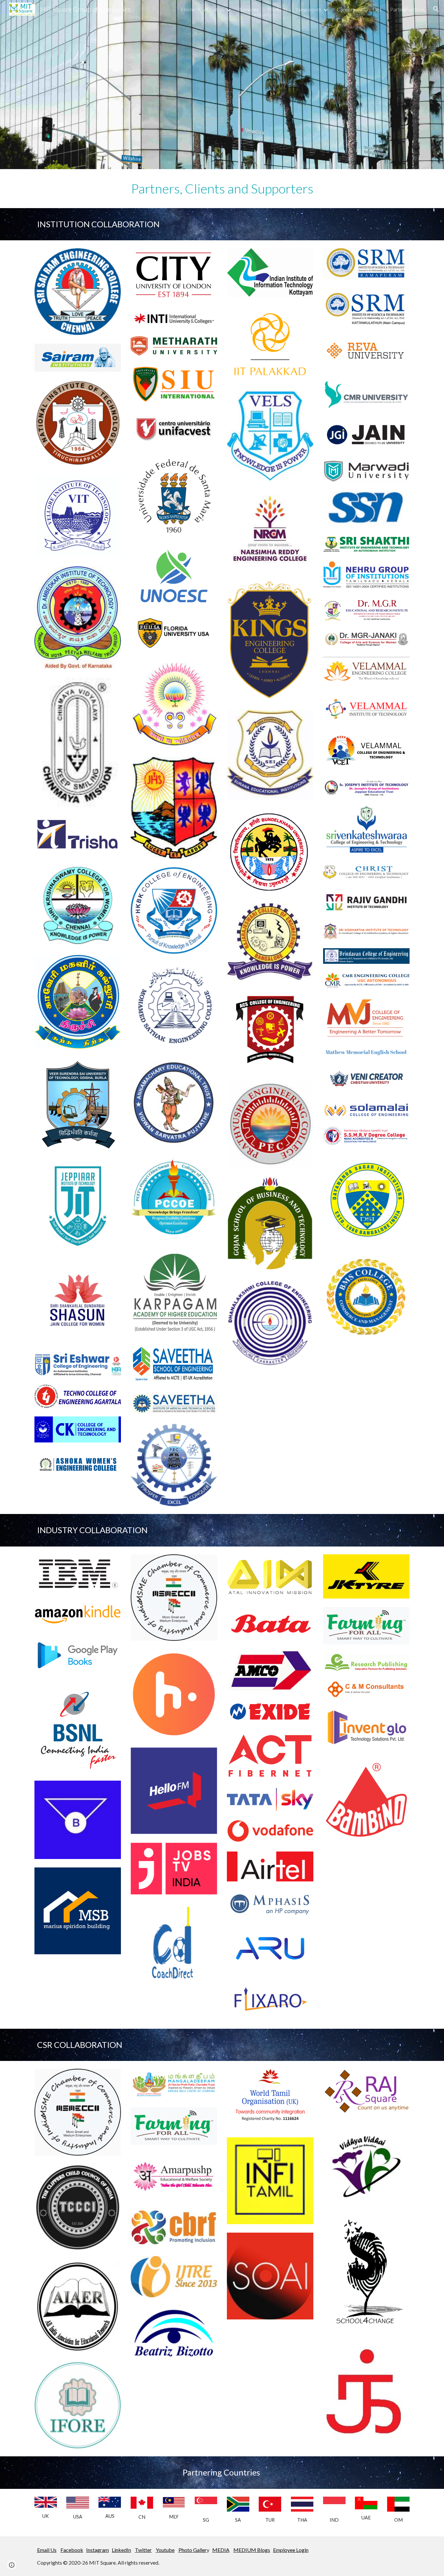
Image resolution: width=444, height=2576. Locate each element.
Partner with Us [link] (407, 9)
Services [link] (249, 9)
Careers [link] (346, 9)
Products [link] (277, 9)
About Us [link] (214, 9)
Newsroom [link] (309, 9)
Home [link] (188, 9)
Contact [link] (372, 9)
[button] (436, 9)
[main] (222, 189)
